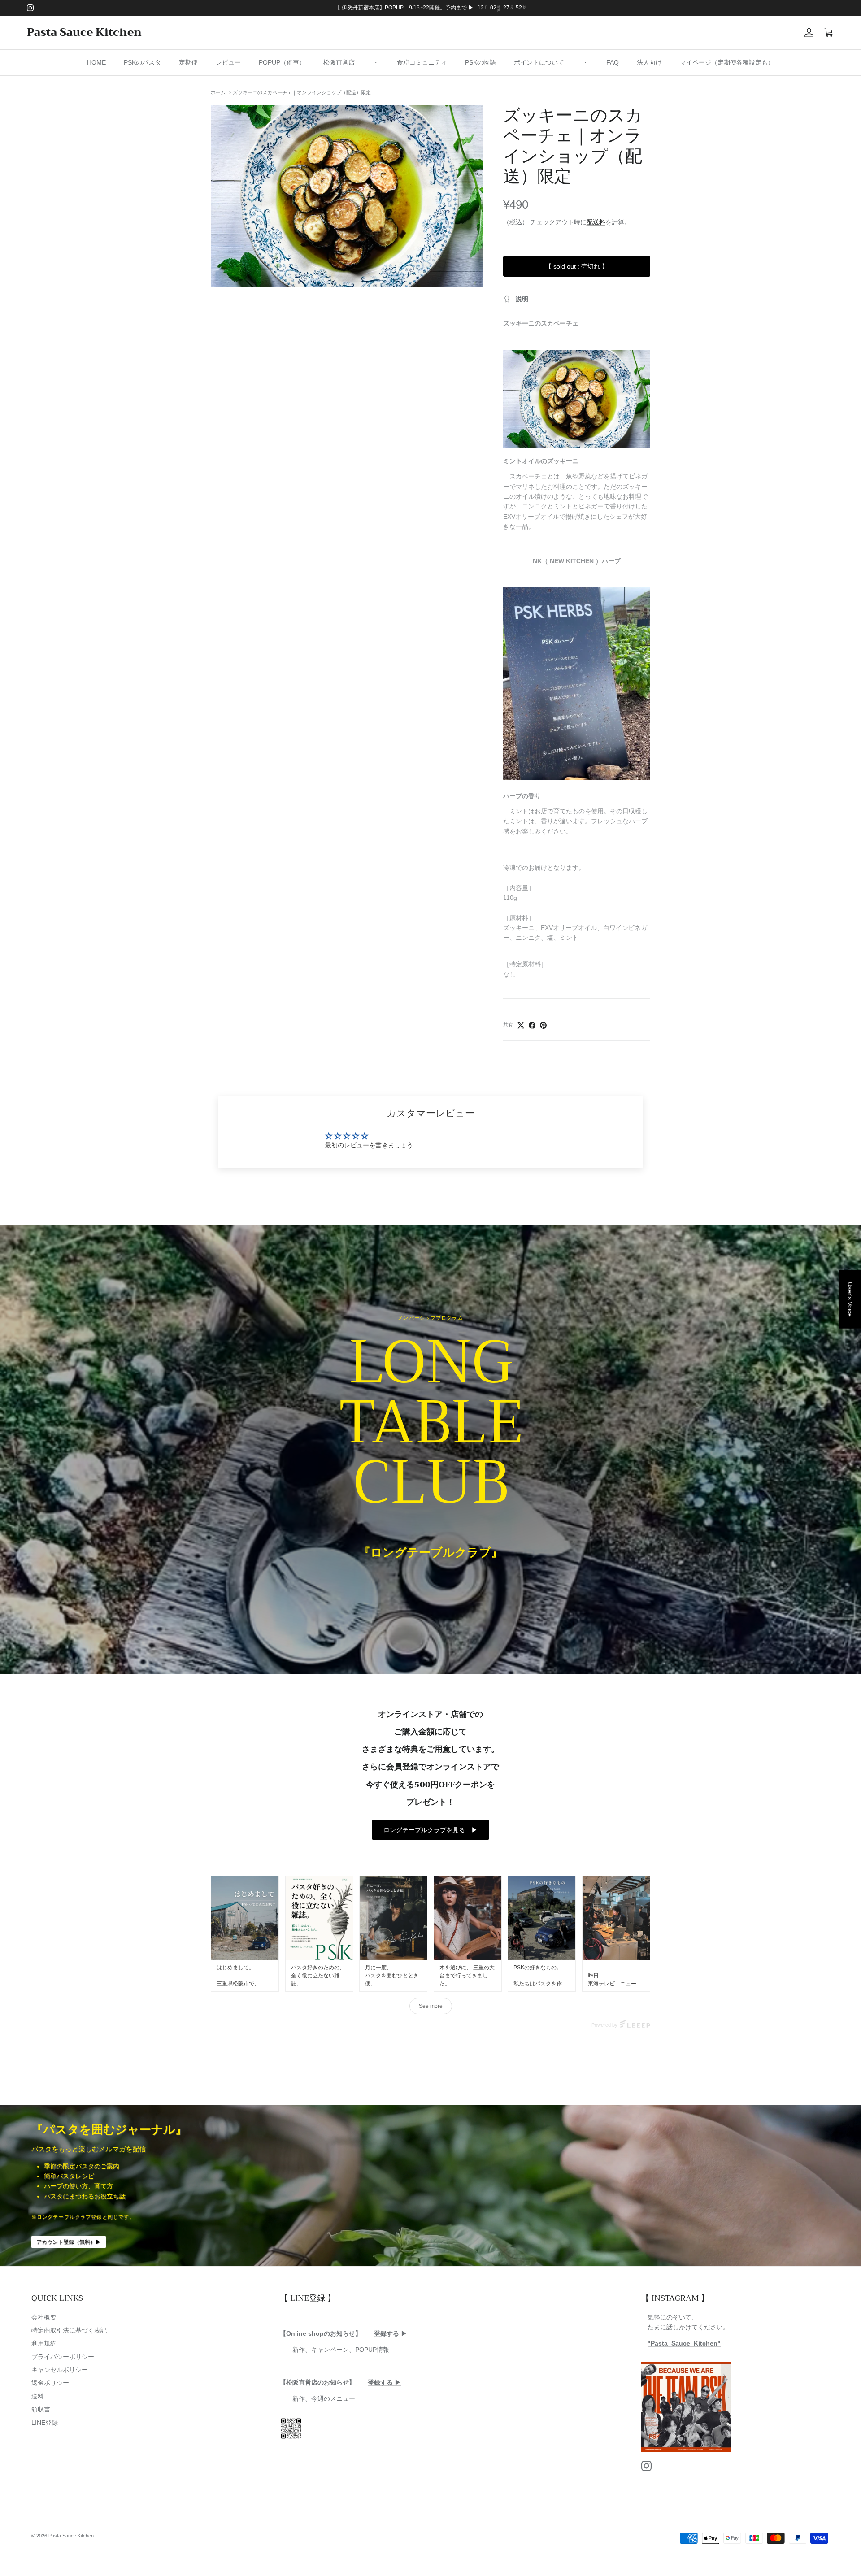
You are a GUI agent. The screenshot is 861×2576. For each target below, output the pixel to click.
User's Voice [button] (850, 1299)
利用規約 (44, 2343)
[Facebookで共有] (532, 1025)
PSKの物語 (481, 62)
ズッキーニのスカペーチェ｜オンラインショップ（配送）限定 (302, 92)
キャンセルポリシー (60, 2370)
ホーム (218, 92)
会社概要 (44, 2317)
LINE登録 (45, 2423)
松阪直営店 (339, 62)
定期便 (188, 62)
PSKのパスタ (142, 62)
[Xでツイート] (521, 1025)
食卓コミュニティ (422, 62)
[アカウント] (807, 33)
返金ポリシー (50, 2383)
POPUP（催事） (282, 62)
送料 (38, 2396)
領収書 (41, 2409)
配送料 (596, 222)
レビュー (228, 62)
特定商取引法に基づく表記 (69, 2330)
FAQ (613, 62)
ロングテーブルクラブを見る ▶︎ (430, 1830)
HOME (96, 62)
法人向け (649, 62)
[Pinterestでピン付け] (543, 1025)
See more (431, 2006)
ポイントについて (539, 62)
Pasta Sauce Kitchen (71, 2536)
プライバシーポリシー (63, 2357)
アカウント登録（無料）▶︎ (69, 2242)
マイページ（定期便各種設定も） (727, 62)
